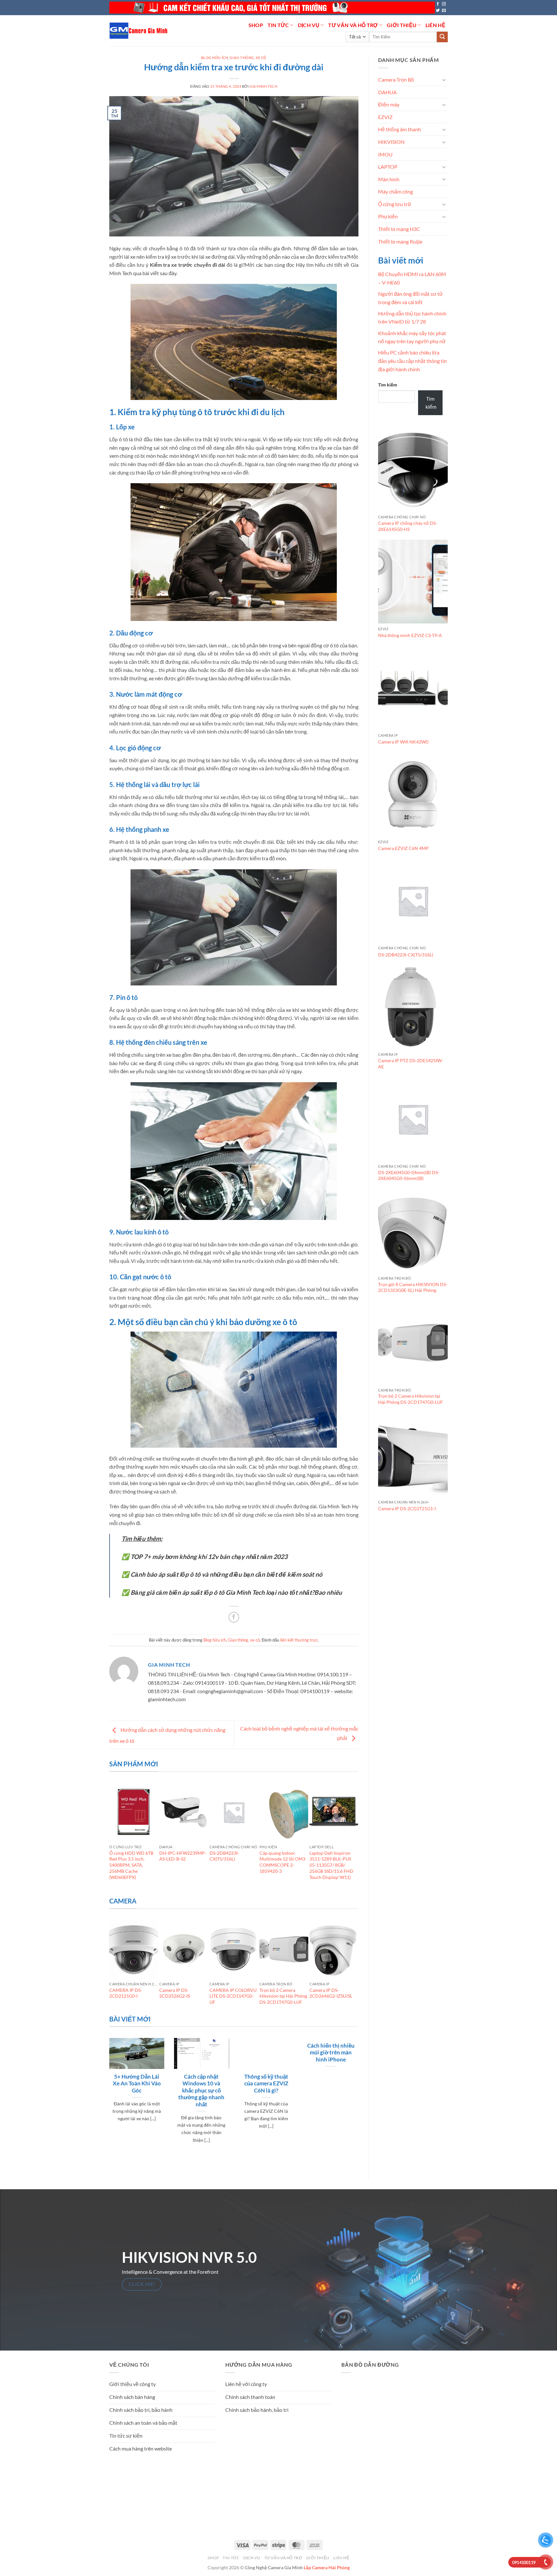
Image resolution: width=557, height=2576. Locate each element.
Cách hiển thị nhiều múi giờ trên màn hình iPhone (331, 2053)
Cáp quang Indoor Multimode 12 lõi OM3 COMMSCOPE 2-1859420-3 (282, 1862)
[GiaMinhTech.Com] (139, 31)
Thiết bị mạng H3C (399, 229)
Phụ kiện (388, 216)
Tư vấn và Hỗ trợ (353, 25)
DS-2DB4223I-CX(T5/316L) (224, 1856)
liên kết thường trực (299, 1640)
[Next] (356, 1838)
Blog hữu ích (215, 58)
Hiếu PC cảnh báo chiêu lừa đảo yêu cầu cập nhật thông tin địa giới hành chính (412, 361)
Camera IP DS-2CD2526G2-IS (175, 1993)
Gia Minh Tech (263, 86)
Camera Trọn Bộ (396, 80)
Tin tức (278, 25)
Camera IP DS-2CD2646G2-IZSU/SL (331, 1993)
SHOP (256, 25)
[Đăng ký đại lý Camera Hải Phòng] (272, 8)
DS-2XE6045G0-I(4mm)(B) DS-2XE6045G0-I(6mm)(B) (409, 1175)
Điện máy (389, 104)
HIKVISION (391, 142)
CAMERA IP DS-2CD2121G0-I (126, 1993)
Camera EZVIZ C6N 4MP (403, 848)
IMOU (385, 154)
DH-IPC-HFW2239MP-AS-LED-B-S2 (183, 1856)
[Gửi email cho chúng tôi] (444, 11)
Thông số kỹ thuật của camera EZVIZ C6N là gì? (266, 2084)
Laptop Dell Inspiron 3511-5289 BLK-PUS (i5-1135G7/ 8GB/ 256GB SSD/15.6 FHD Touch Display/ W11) (331, 1865)
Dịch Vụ (309, 25)
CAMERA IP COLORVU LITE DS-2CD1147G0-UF (233, 1996)
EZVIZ (385, 117)
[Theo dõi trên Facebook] (438, 4)
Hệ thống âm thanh (400, 129)
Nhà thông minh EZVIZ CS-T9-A (410, 635)
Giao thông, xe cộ (248, 58)
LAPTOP (388, 167)
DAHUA (387, 92)
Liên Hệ (435, 25)
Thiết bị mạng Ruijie (400, 241)
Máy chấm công (396, 191)
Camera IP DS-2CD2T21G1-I (407, 1508)
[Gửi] (442, 37)
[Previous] (112, 1838)
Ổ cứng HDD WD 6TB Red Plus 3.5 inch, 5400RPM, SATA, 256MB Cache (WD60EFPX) (131, 1865)
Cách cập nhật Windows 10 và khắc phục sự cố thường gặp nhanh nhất (201, 2091)
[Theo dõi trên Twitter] (438, 11)
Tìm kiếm (388, 385)
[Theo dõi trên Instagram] (444, 4)
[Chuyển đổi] (444, 80)
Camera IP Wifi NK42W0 (403, 742)
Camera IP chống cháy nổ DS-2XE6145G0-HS (408, 526)
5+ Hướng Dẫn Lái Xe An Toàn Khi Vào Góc (137, 2084)
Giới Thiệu (402, 25)
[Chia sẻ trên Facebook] (234, 1617)
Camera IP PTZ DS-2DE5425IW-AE (411, 1063)
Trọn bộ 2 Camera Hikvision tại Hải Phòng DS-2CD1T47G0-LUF (283, 1996)
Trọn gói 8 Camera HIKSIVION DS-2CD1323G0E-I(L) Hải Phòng (413, 1287)
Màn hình (389, 179)
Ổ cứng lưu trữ (395, 204)
